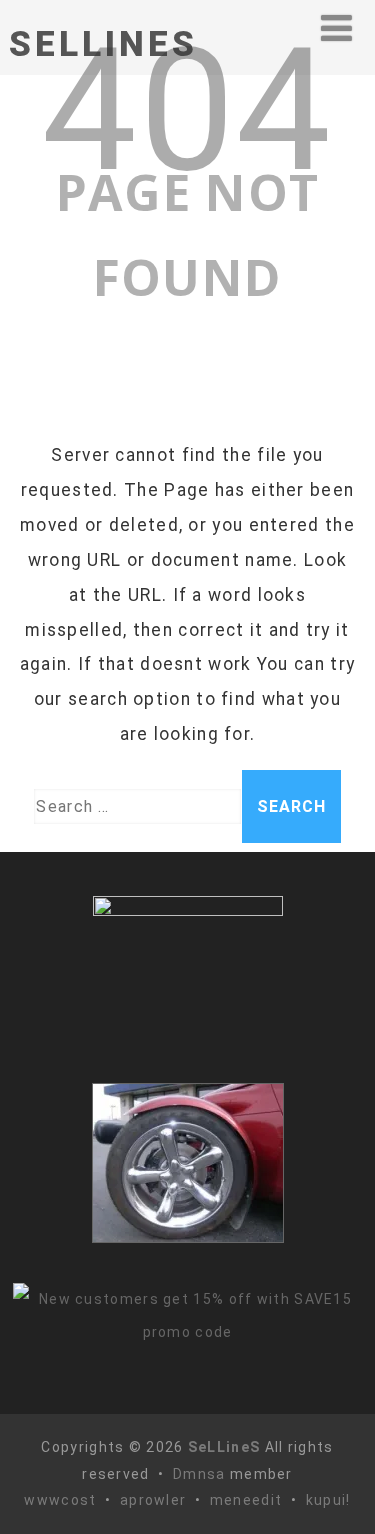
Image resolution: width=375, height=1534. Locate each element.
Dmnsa (201, 1474)
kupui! (328, 1500)
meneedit (246, 1500)
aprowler (153, 1500)
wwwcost (60, 1500)
